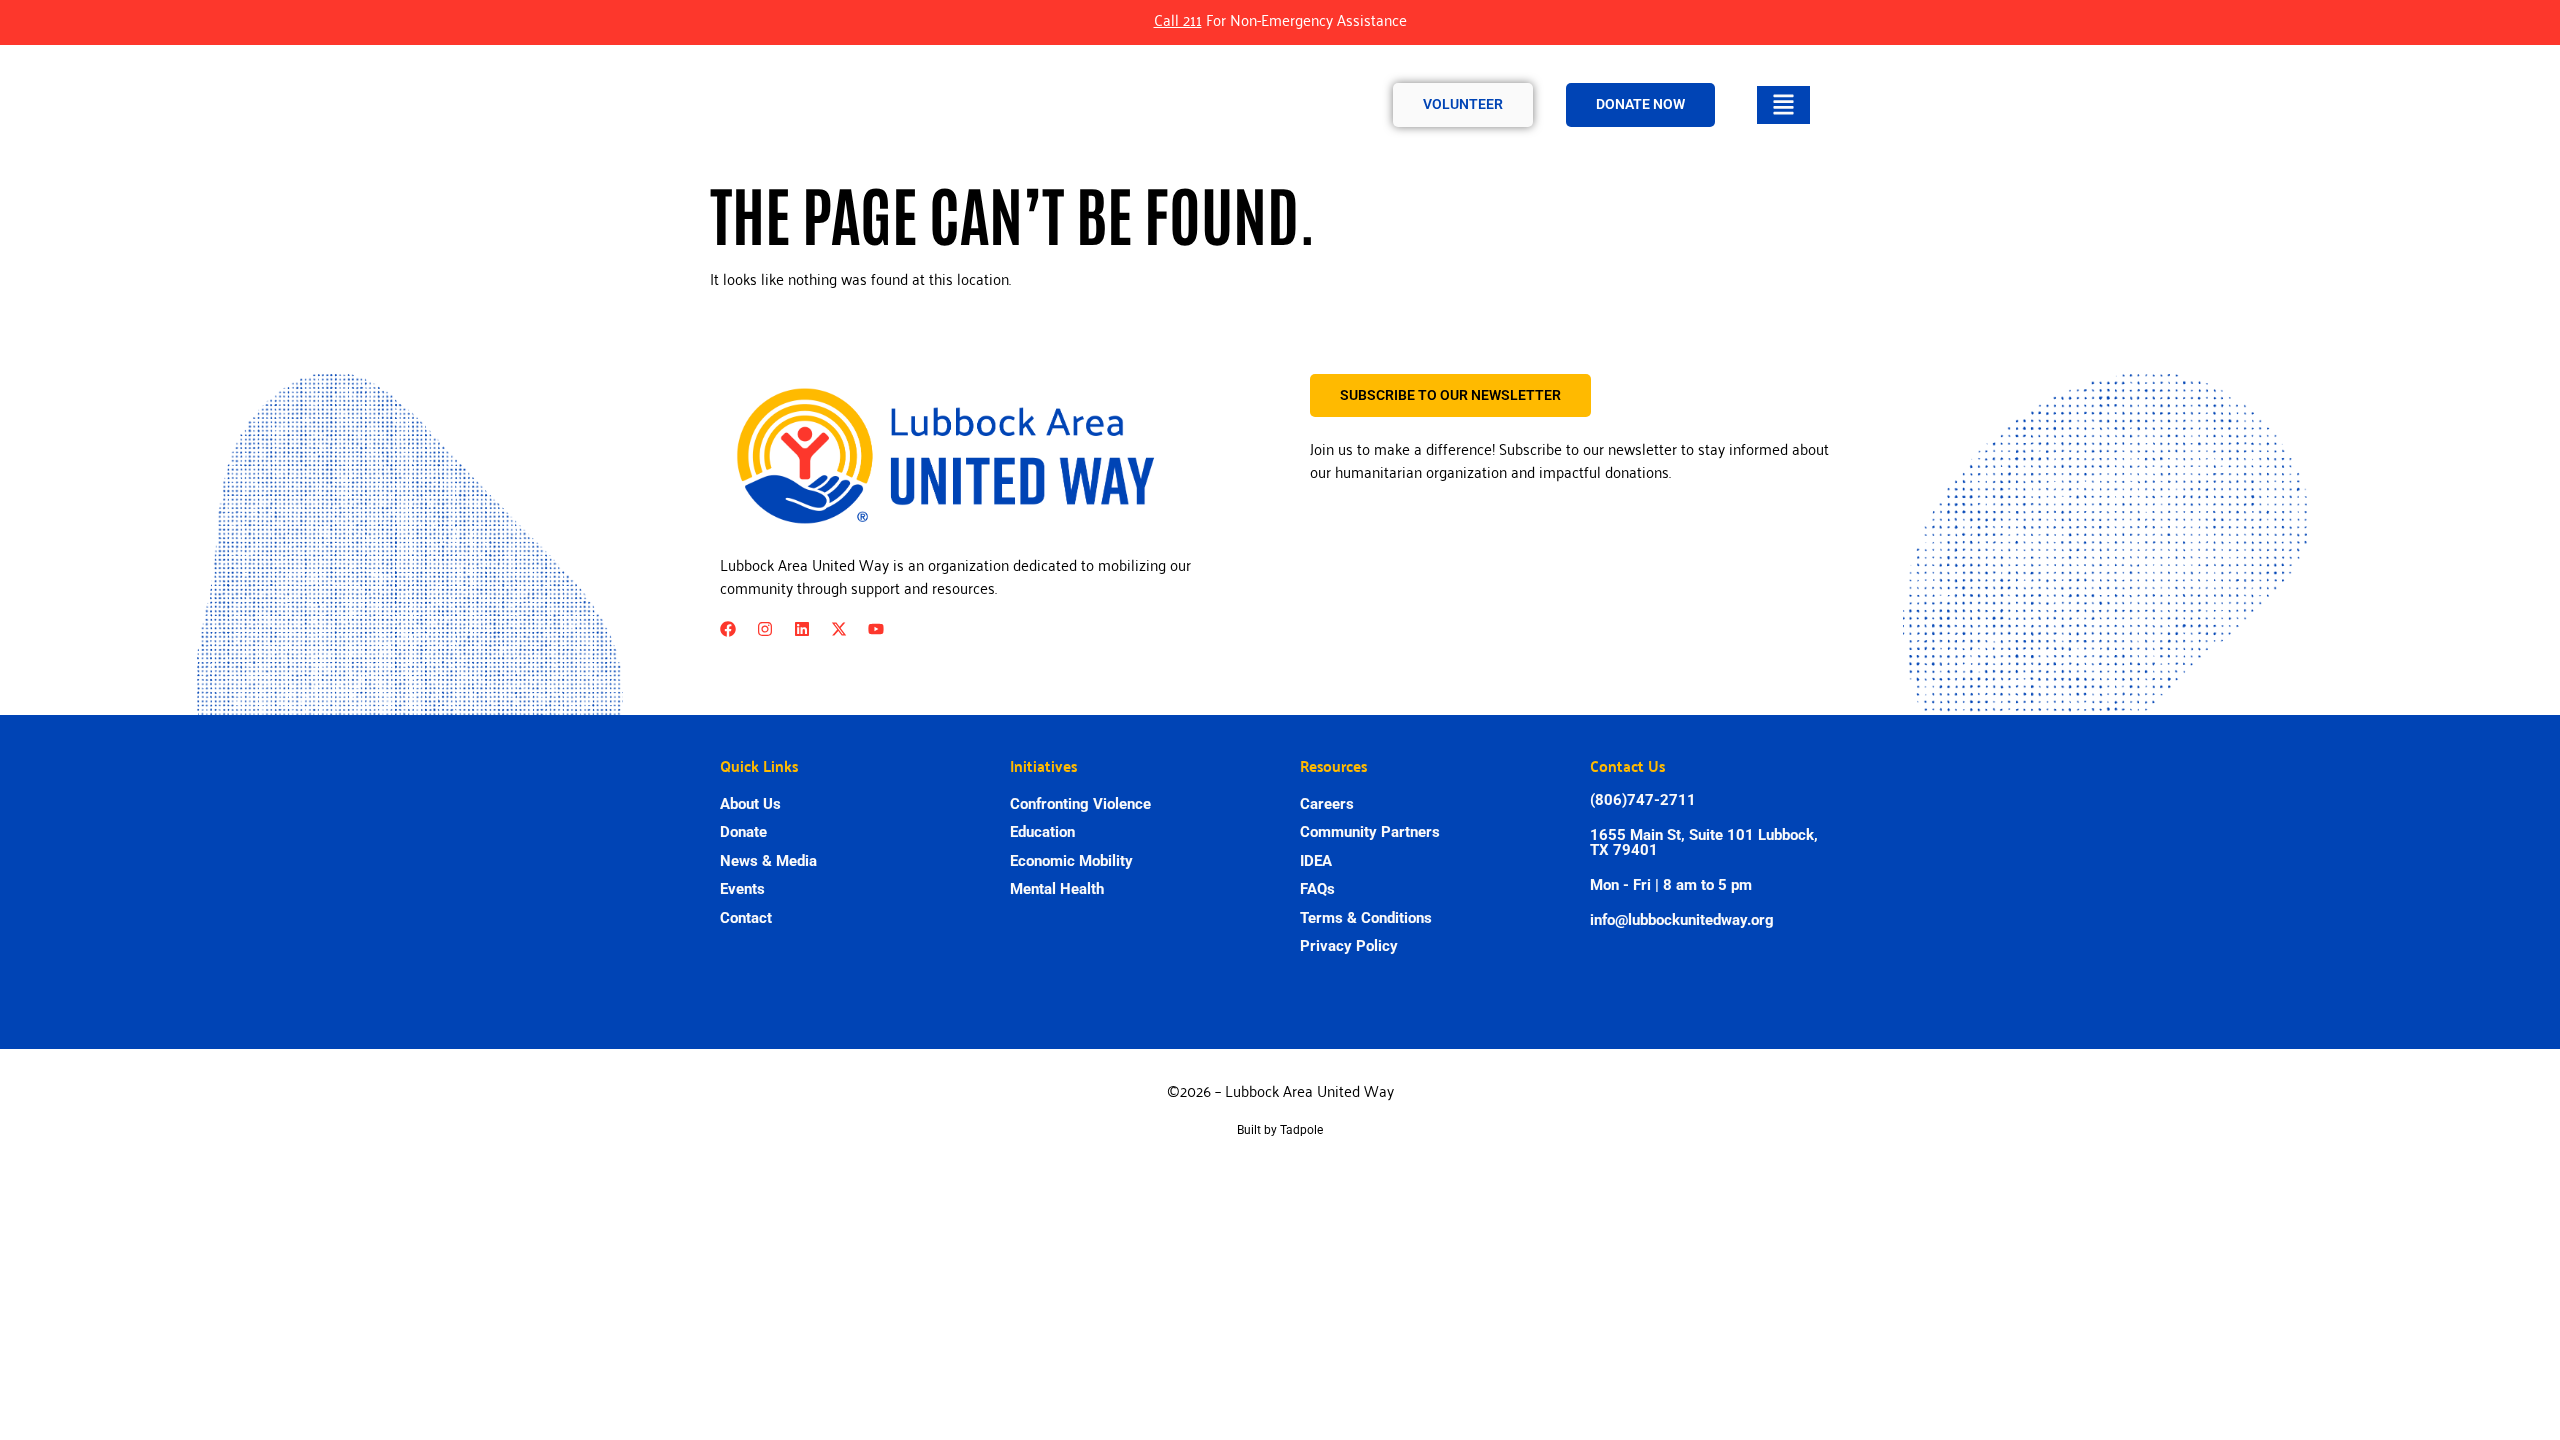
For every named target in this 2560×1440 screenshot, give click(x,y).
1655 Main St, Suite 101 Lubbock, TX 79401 (1704, 842)
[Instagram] (765, 629)
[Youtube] (876, 629)
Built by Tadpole (1280, 1130)
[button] (1783, 105)
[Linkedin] (802, 629)
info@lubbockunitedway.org (1682, 920)
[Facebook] (728, 629)
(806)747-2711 (1643, 800)
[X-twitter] (839, 629)
